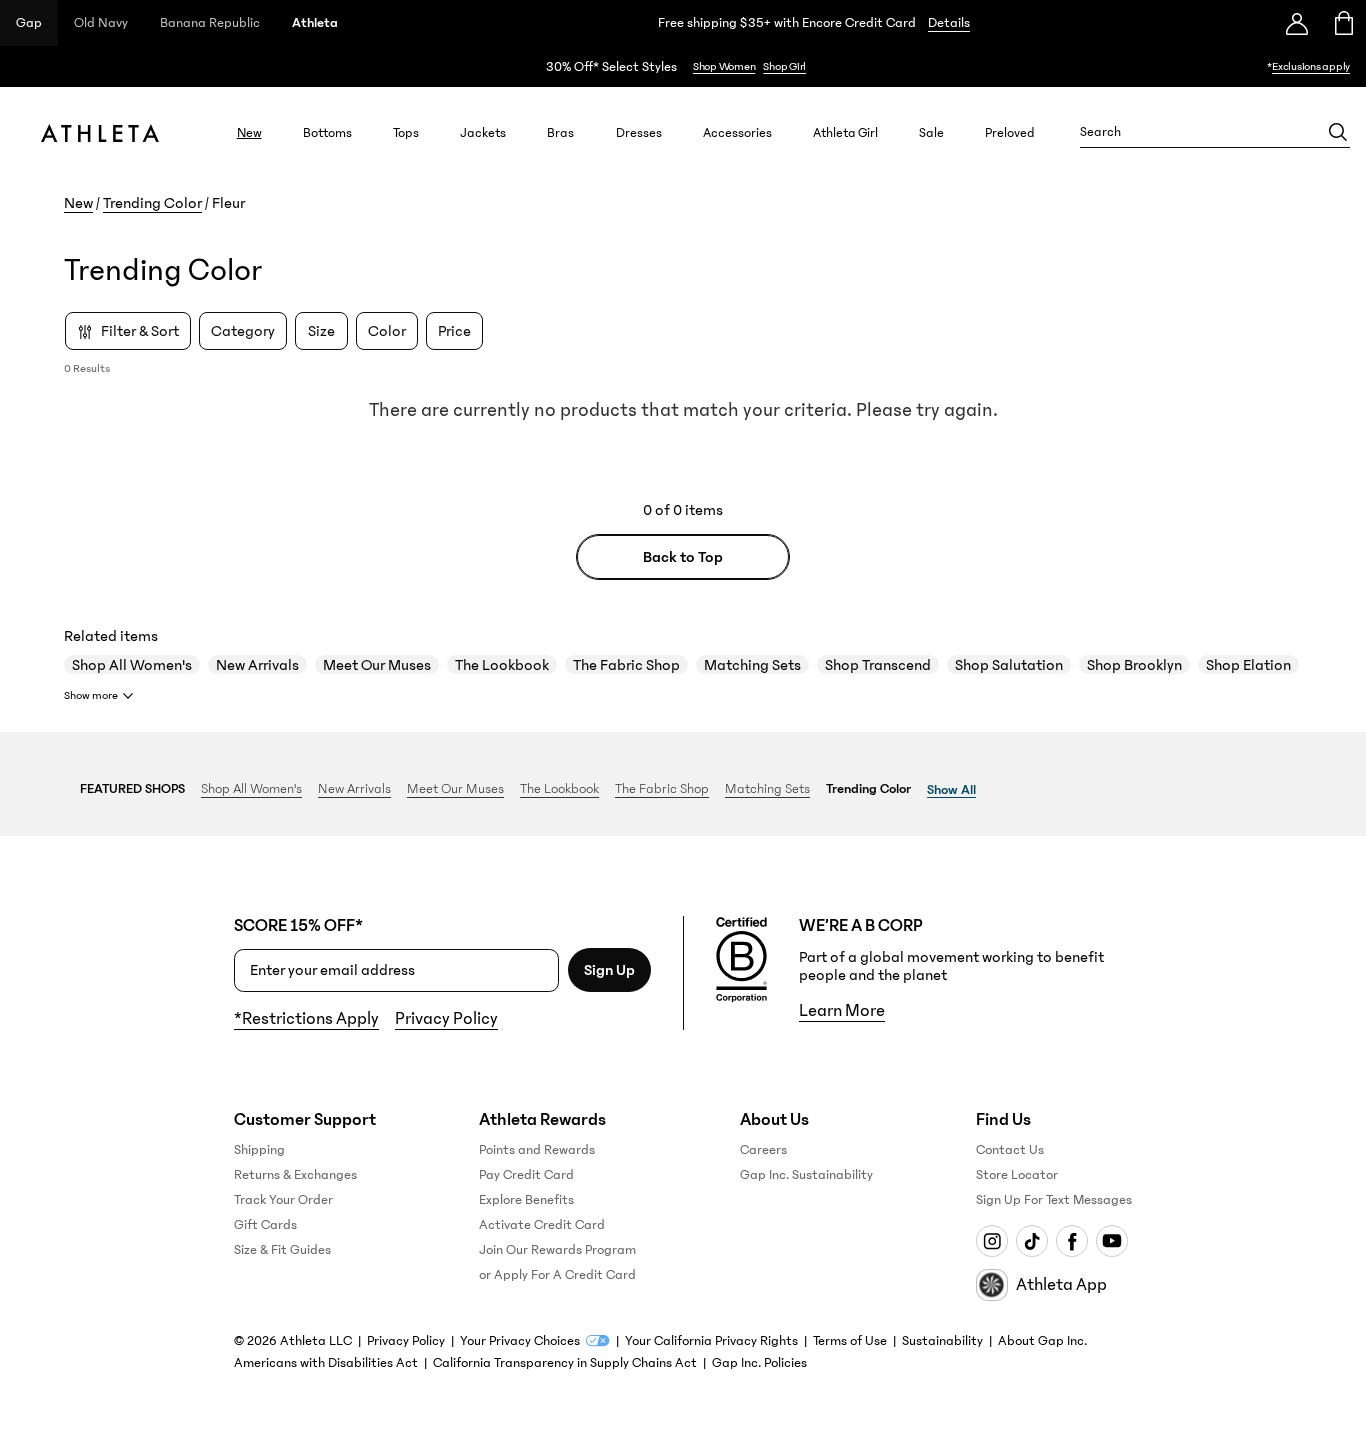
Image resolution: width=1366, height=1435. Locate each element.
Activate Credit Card (542, 1225)
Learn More (842, 1011)
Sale (931, 132)
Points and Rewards (537, 1150)
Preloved (1010, 132)
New (249, 132)
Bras (560, 132)
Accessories (737, 132)
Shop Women (724, 66)
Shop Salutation (1009, 665)
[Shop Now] (683, 66)
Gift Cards (265, 1225)
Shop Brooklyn (1134, 665)
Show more (91, 695)
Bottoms (327, 132)
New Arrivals (257, 665)
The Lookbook (502, 665)
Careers (763, 1150)
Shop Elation (1248, 665)
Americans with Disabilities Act (326, 1363)
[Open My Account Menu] (1297, 23)
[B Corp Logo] (741, 960)
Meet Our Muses (377, 665)
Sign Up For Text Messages (1054, 1200)
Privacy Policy (446, 1019)
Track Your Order (283, 1200)
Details (949, 23)
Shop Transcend (878, 665)
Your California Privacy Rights (711, 1341)
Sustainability (942, 1341)
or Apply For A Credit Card (557, 1275)
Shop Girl (784, 66)
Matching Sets (752, 665)
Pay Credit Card (526, 1175)
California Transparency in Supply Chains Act (565, 1363)
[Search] (1338, 132)
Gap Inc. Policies (759, 1363)
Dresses (639, 132)
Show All (951, 790)
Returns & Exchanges (295, 1175)
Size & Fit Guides (282, 1250)
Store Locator (1017, 1175)
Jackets (483, 132)
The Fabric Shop (626, 665)
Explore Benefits (526, 1200)
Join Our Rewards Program (557, 1250)
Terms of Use (850, 1341)
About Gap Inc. (1042, 1341)
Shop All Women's (132, 665)
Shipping (259, 1150)
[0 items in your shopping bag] (1342, 23)
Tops (406, 132)
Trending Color (152, 203)
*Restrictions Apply (306, 1019)
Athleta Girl (845, 132)
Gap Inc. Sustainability (806, 1175)
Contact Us (1010, 1150)
